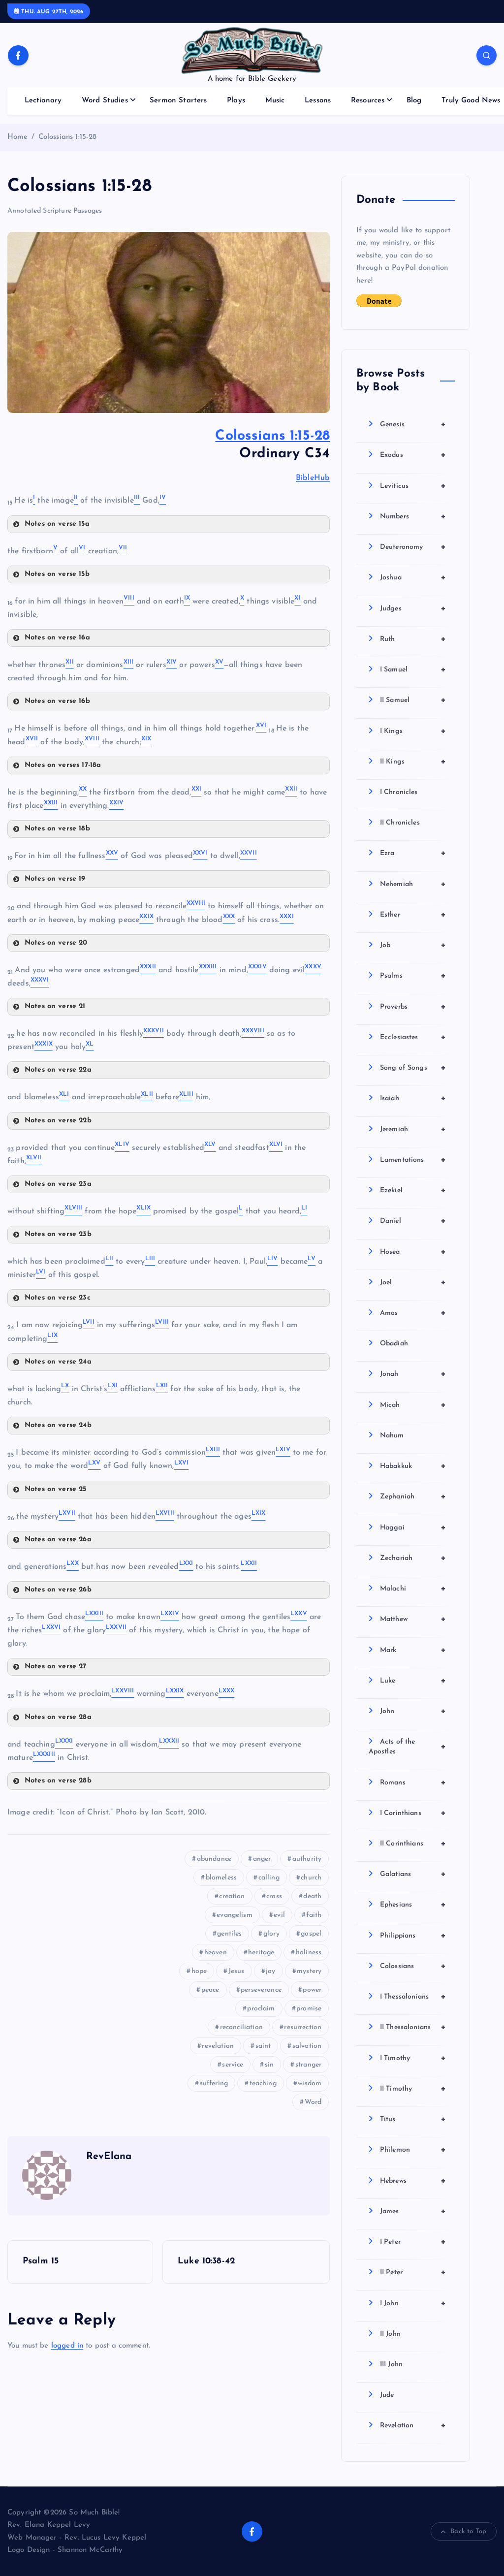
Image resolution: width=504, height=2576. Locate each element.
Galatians (413, 1874)
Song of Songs (413, 1068)
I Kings (413, 731)
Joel (413, 1282)
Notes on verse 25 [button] (56, 1489)
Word (313, 2102)
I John (413, 2303)
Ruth (413, 639)
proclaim (261, 2009)
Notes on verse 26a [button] (58, 1540)
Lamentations (413, 1160)
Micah (413, 1405)
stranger (308, 2065)
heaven (216, 1953)
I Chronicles (399, 792)
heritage (261, 1953)
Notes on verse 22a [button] (58, 1070)
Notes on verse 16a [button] (57, 638)
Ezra (413, 853)
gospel (311, 1934)
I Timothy (413, 2058)
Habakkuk (413, 1466)
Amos (413, 1313)
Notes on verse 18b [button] (57, 829)
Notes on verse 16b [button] (57, 701)
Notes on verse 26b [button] (58, 1590)
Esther (413, 915)
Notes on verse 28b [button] (58, 1781)
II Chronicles (400, 823)
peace (210, 1990)
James (413, 2211)
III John (391, 2365)
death (312, 1896)
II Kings (413, 762)
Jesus (236, 1971)
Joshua (413, 577)
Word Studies (105, 101)
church (311, 1878)
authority (307, 1859)
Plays (236, 101)
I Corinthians (413, 1813)
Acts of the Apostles (407, 1747)
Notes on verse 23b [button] (58, 1234)
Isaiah (413, 1098)
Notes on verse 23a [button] (58, 1184)
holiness (309, 1953)
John (413, 1711)
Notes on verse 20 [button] (56, 943)
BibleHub (313, 478)
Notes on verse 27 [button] (56, 1667)
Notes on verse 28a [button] (58, 1717)
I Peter (413, 2242)
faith (314, 1915)
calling (269, 1878)
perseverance (261, 1990)
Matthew (413, 1619)
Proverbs (413, 1007)
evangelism (235, 1915)
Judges (413, 608)
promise (309, 2009)
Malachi (413, 1589)
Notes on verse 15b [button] (57, 574)
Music (275, 101)
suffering (214, 2083)
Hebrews (413, 2181)
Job (413, 945)
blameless (221, 1878)
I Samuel (413, 669)
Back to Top (468, 2531)
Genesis (413, 424)
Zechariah (413, 1558)
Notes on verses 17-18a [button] (63, 765)
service (233, 2065)
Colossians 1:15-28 (68, 137)
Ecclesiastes (413, 1037)
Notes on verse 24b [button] (58, 1425)
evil (279, 1915)
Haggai (413, 1527)
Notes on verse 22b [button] (58, 1121)
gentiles (229, 1934)
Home (18, 137)
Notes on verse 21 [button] (55, 1006)
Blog (414, 101)
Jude (387, 2395)
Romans (413, 1782)
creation (232, 1896)
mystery (309, 1971)
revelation (218, 2046)
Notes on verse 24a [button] (58, 1362)
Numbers (413, 516)
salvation (307, 2046)
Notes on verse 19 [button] (55, 879)
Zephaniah (413, 1496)
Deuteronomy (413, 547)
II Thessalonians (413, 2027)
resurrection (303, 2027)
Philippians (413, 1936)
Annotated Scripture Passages (55, 211)
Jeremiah (413, 1129)
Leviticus (413, 486)
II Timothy (413, 2089)
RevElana (109, 2157)
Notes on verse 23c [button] (58, 1298)
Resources (368, 101)
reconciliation (241, 2027)
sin (269, 2065)
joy (270, 1971)
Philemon (413, 2150)
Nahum (392, 1436)
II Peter (413, 2272)
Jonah (413, 1374)
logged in (67, 2346)
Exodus (413, 455)
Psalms (413, 976)
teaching (263, 2083)
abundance (214, 1859)
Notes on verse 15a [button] (57, 524)
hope (199, 1971)
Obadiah (394, 1344)
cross (274, 1896)
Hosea (413, 1252)
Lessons (318, 101)
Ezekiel (413, 1190)
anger (262, 1859)
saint (263, 2046)
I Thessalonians (413, 1997)
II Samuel (413, 700)
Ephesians (413, 1905)
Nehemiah (413, 884)
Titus (413, 2119)
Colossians (413, 1966)
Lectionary (43, 101)
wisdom (310, 2083)
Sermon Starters (178, 101)
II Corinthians (413, 1844)
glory (271, 1934)
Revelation (413, 2425)
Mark (413, 1650)
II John (390, 2334)
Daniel (413, 1221)
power (312, 1990)
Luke (413, 1681)
